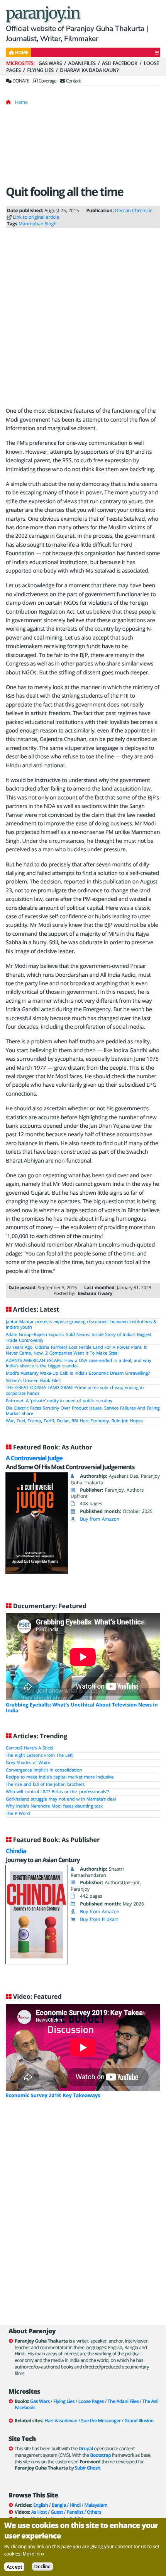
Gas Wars (50, 63)
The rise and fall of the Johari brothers (45, 1785)
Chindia (16, 1851)
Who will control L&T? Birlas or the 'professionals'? (57, 1792)
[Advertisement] (83, 148)
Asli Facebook (120, 63)
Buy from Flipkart (99, 1919)
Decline (42, 2567)
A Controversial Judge (34, 1458)
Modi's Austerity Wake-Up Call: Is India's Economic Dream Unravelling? (78, 1373)
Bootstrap (100, 2455)
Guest (57, 2512)
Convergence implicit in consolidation (44, 1770)
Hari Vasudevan (61, 2421)
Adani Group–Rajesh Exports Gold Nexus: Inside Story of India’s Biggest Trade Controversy (79, 1338)
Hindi (75, 2505)
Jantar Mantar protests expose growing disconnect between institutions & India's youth (81, 1325)
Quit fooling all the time (64, 191)
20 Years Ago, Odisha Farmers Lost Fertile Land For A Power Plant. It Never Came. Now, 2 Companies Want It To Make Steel (76, 1350)
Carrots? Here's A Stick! (29, 1748)
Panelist (75, 2512)
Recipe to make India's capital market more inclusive (60, 1777)
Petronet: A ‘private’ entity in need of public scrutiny (59, 1401)
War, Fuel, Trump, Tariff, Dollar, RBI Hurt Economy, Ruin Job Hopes (74, 1421)
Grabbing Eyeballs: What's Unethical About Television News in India (82, 1707)
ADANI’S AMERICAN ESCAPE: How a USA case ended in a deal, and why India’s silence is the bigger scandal (79, 1363)
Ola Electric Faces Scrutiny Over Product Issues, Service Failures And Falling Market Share (83, 1411)
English (41, 2505)
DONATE (20, 81)
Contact (73, 81)
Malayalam (96, 2505)
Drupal (86, 2448)
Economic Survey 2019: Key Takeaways (53, 2095)
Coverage (47, 81)
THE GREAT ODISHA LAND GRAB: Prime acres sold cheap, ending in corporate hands (75, 1391)
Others (94, 2512)
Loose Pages (91, 2401)
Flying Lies (40, 70)
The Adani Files (123, 2401)
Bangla (59, 2505)
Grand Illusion (139, 2421)
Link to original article (36, 217)
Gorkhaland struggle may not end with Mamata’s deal (61, 1799)
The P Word (18, 1814)
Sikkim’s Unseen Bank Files (33, 1381)
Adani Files (82, 63)
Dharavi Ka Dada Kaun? (89, 70)
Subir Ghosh (88, 2468)
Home (21, 102)
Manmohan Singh (38, 224)
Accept (14, 2567)
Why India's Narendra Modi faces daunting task (54, 1806)
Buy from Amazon (100, 1519)
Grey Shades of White (28, 1763)
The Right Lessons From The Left (39, 1755)
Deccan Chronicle (134, 210)
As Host (39, 2512)
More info (33, 2554)
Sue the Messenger (101, 2421)
